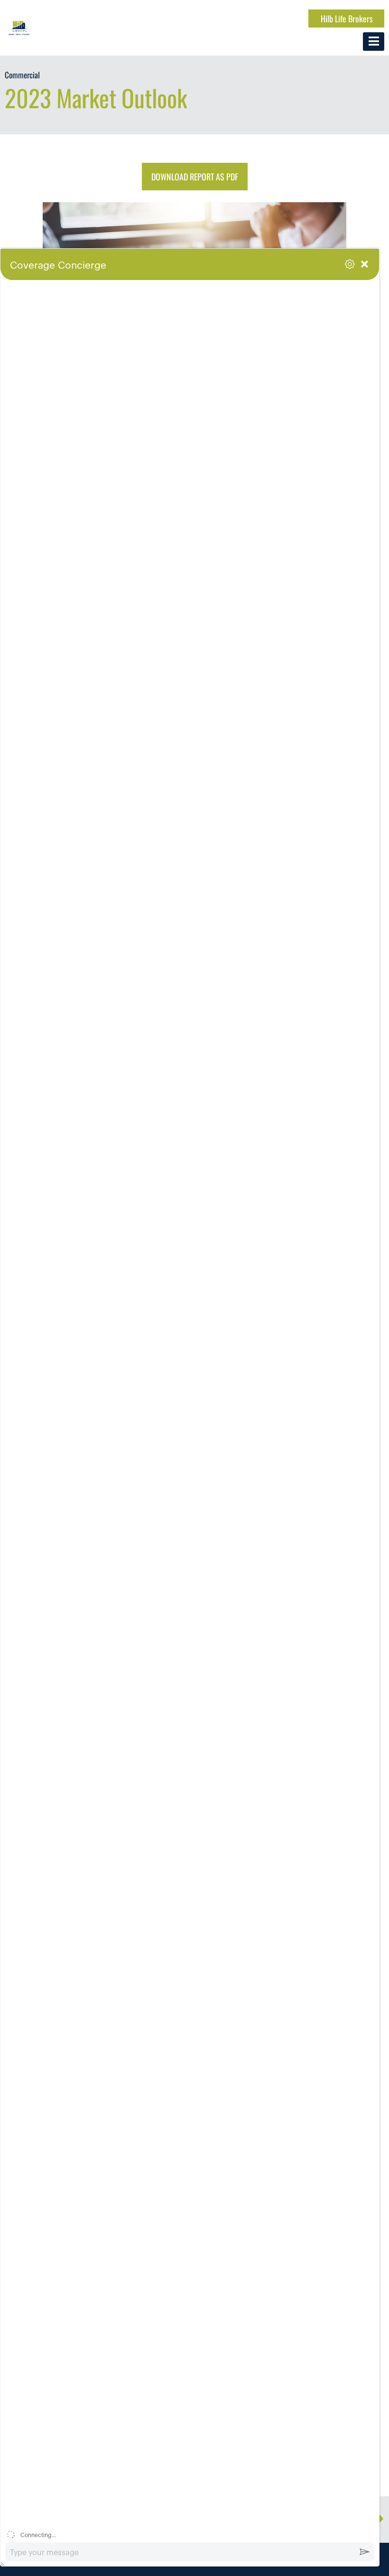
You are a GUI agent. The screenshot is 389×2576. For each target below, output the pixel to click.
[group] (190, 1419)
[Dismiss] (371, 288)
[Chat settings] (350, 264)
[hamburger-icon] (374, 42)
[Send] (365, 2552)
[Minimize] (365, 264)
